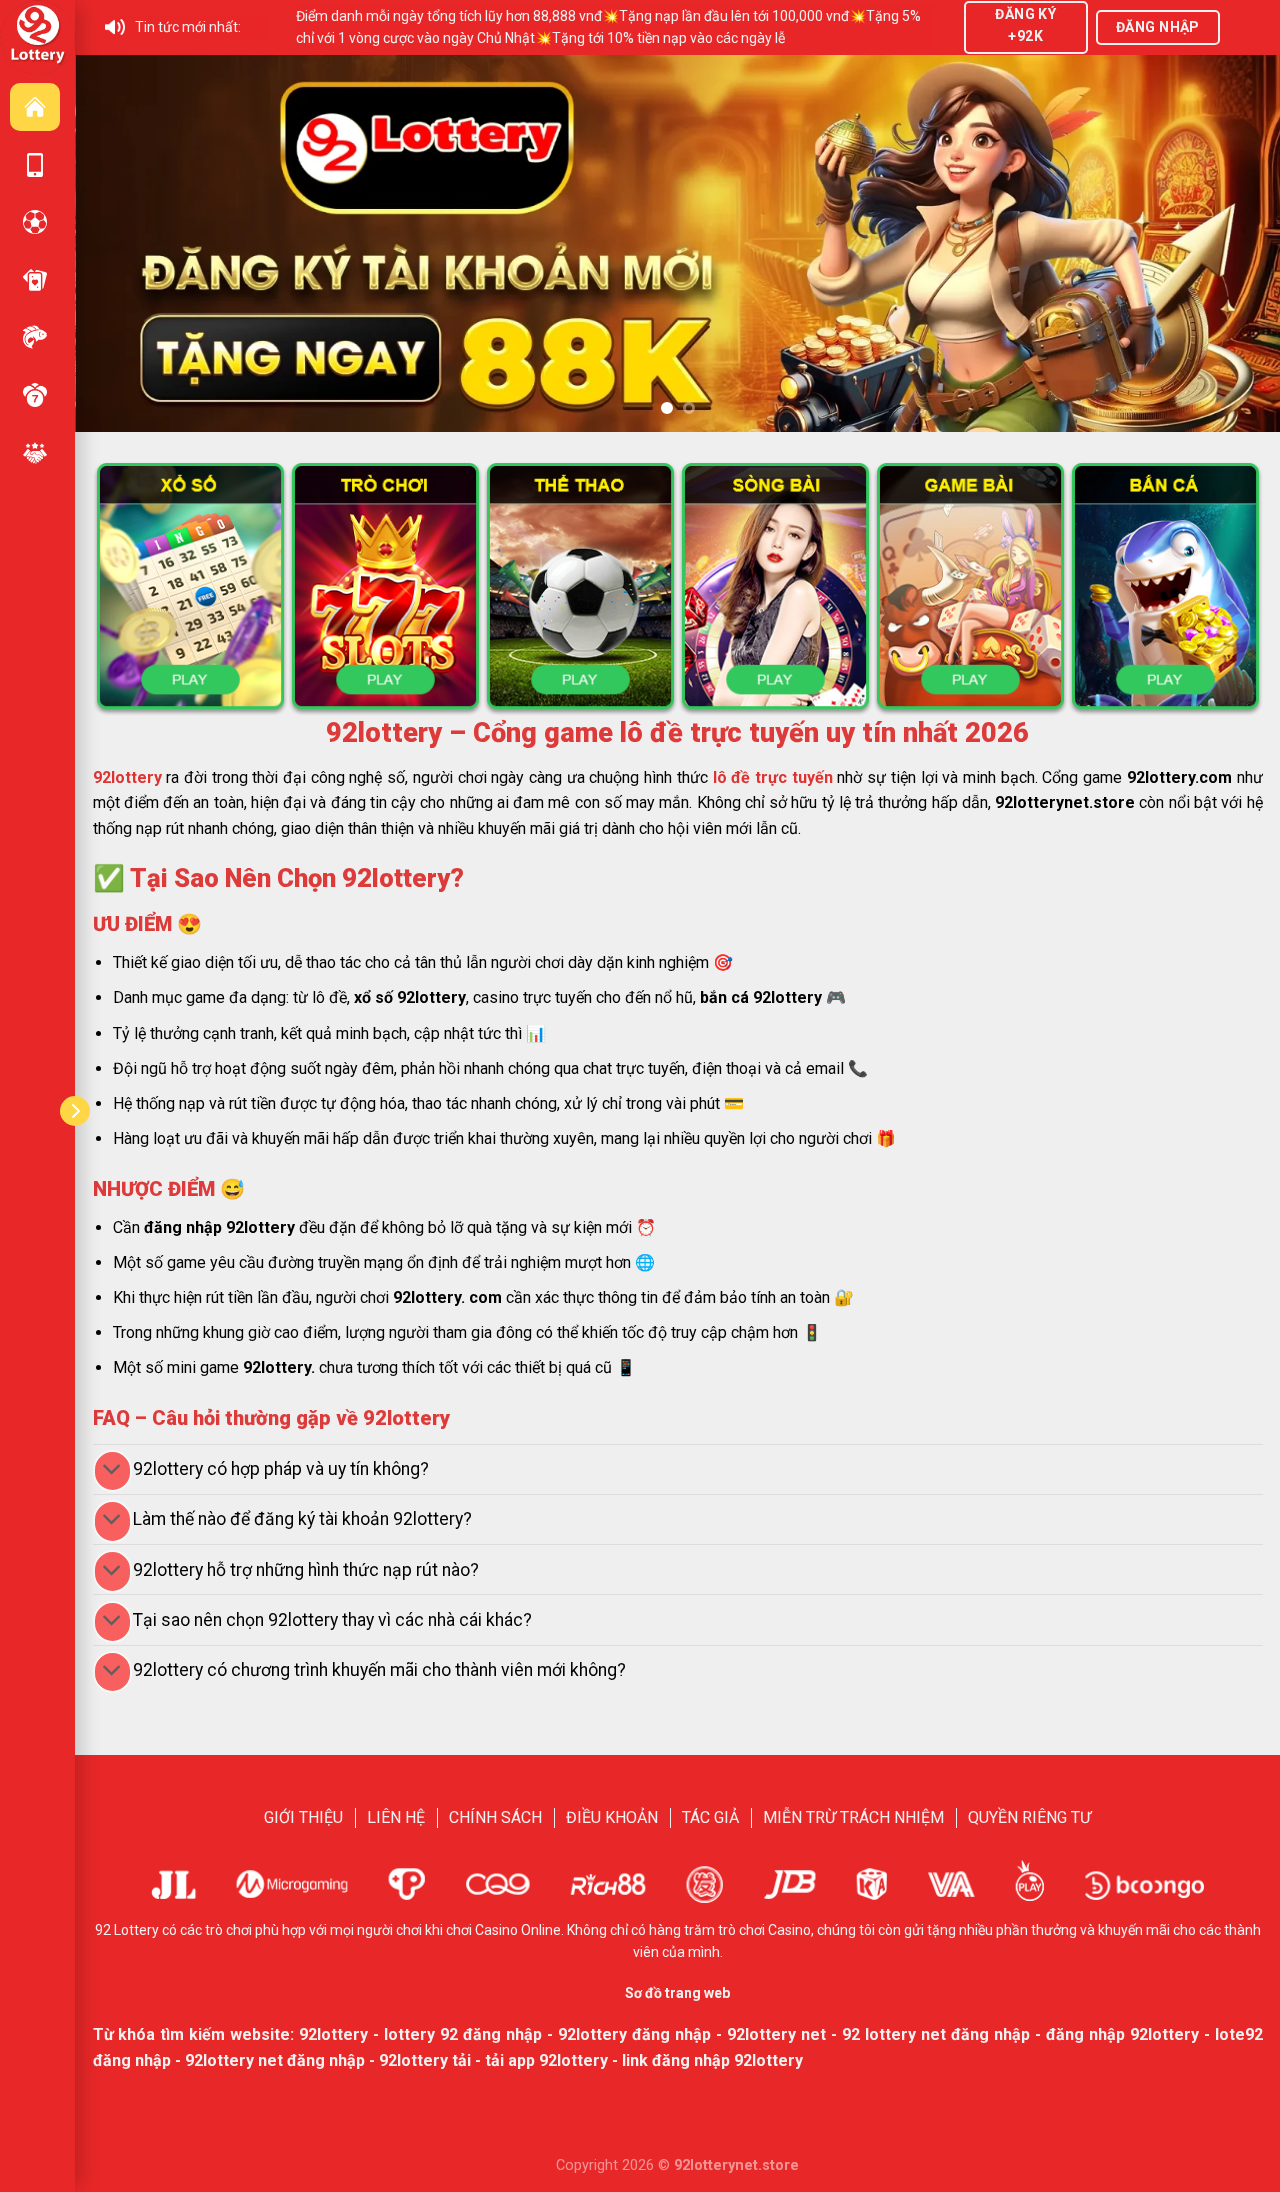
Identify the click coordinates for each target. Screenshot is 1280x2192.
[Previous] (124, 243)
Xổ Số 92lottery (35, 395)
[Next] (1231, 243)
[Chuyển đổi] (112, 1471)
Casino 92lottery (35, 280)
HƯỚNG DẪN (35, 165)
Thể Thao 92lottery (35, 222)
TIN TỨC (35, 453)
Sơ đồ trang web (677, 1993)
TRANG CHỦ (35, 107)
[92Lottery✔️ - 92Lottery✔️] (37, 36)
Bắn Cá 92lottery (35, 337)
